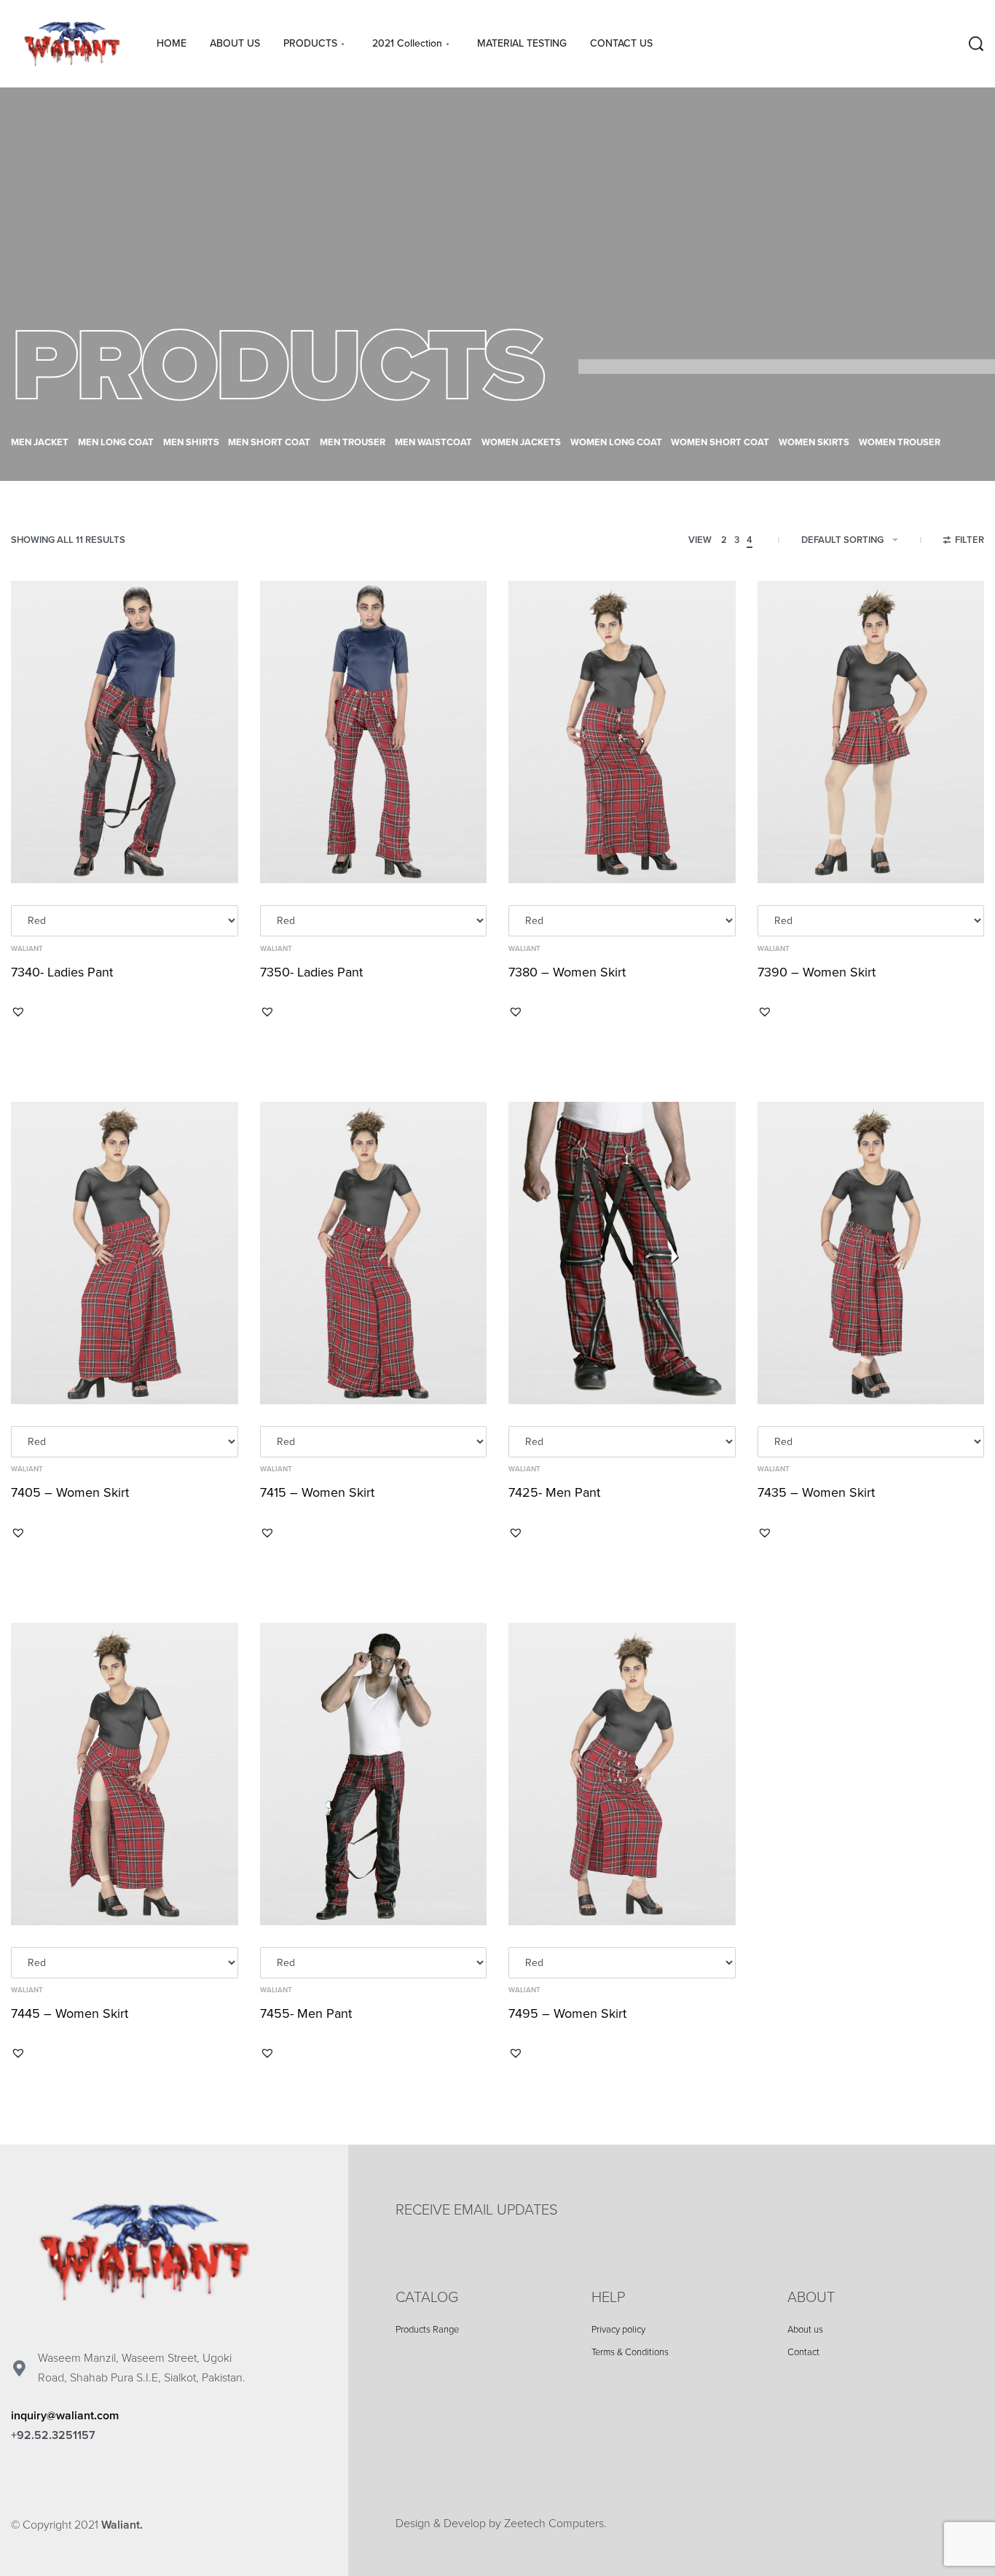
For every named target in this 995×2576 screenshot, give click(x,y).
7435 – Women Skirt (816, 1492)
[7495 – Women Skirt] (622, 1774)
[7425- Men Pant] (622, 1253)
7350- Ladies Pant (311, 972)
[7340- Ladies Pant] (125, 732)
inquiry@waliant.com (65, 2416)
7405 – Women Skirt (70, 1492)
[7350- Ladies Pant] (374, 732)
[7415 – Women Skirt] (374, 1253)
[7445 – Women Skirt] (125, 1774)
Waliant (27, 949)
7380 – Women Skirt (567, 972)
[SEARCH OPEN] (976, 44)
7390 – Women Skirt (817, 972)
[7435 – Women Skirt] (871, 1253)
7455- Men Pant (306, 2013)
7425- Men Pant (554, 1492)
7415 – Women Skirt (317, 1492)
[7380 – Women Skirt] (622, 732)
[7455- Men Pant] (374, 1774)
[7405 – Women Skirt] (125, 1253)
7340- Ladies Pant (62, 972)
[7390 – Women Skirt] (871, 732)
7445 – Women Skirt (70, 2013)
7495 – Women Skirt (567, 2013)
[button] (18, 1011)
